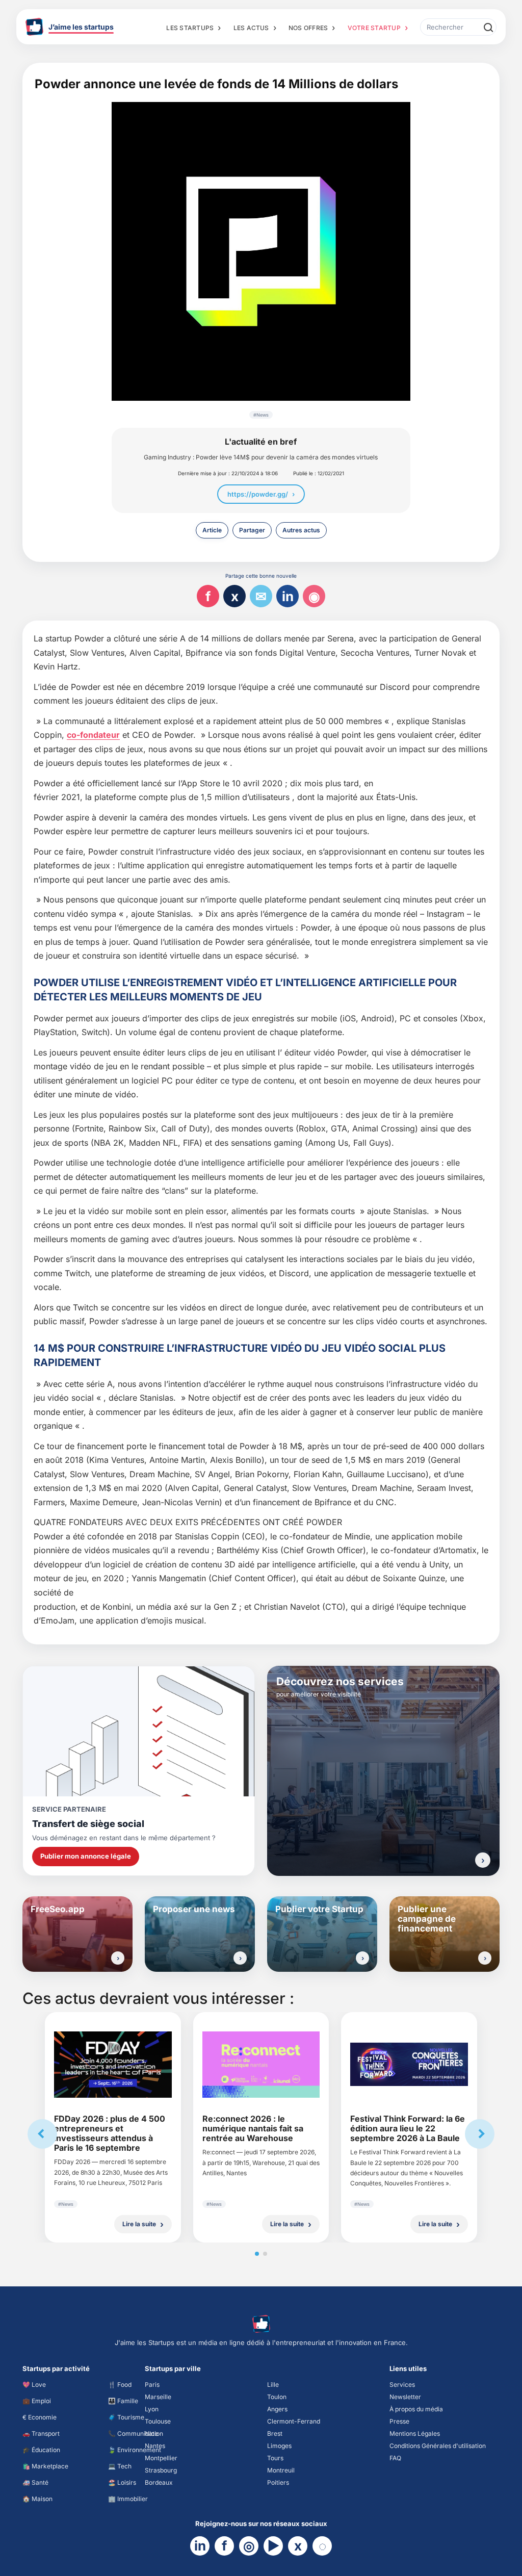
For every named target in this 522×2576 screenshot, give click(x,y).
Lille (273, 2385)
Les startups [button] (190, 28)
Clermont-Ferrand (294, 2421)
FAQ (395, 2458)
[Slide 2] (265, 2254)
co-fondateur (93, 735)
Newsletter (405, 2397)
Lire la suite (139, 2224)
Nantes (155, 2446)
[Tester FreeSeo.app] (118, 1958)
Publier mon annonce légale (86, 1856)
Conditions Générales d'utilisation (438, 2446)
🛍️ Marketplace (45, 2466)
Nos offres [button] (308, 28)
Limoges (279, 2446)
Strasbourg (161, 2470)
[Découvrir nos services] (483, 1860)
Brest (275, 2433)
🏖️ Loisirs (122, 2482)
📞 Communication (136, 2433)
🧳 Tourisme (126, 2417)
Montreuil (281, 2470)
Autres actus (301, 530)
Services (402, 2385)
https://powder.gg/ (258, 494)
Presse (399, 2421)
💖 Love (34, 2385)
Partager (252, 530)
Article (212, 530)
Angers (277, 2409)
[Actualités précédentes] (42, 2134)
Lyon (152, 2409)
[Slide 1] (257, 2254)
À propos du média (416, 2409)
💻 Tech (120, 2466)
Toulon (277, 2397)
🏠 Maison (37, 2499)
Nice (151, 2433)
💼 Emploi (37, 2401)
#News (261, 415)
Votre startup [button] (374, 28)
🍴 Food (120, 2385)
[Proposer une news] (240, 1958)
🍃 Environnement (135, 2450)
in (288, 596)
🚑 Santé (35, 2482)
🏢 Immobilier (128, 2499)
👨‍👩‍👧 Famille (123, 2401)
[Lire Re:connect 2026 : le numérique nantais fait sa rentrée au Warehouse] (261, 2065)
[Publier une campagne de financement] (485, 1958)
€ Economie (40, 2417)
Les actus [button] (251, 28)
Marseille (158, 2397)
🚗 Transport (41, 2433)
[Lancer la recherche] (488, 27)
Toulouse (158, 2421)
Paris (152, 2385)
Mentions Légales (415, 2433)
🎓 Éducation (41, 2450)
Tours (275, 2458)
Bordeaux (159, 2482)
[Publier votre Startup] (362, 1958)
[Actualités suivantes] (480, 2134)
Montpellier (161, 2458)
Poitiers (278, 2482)
